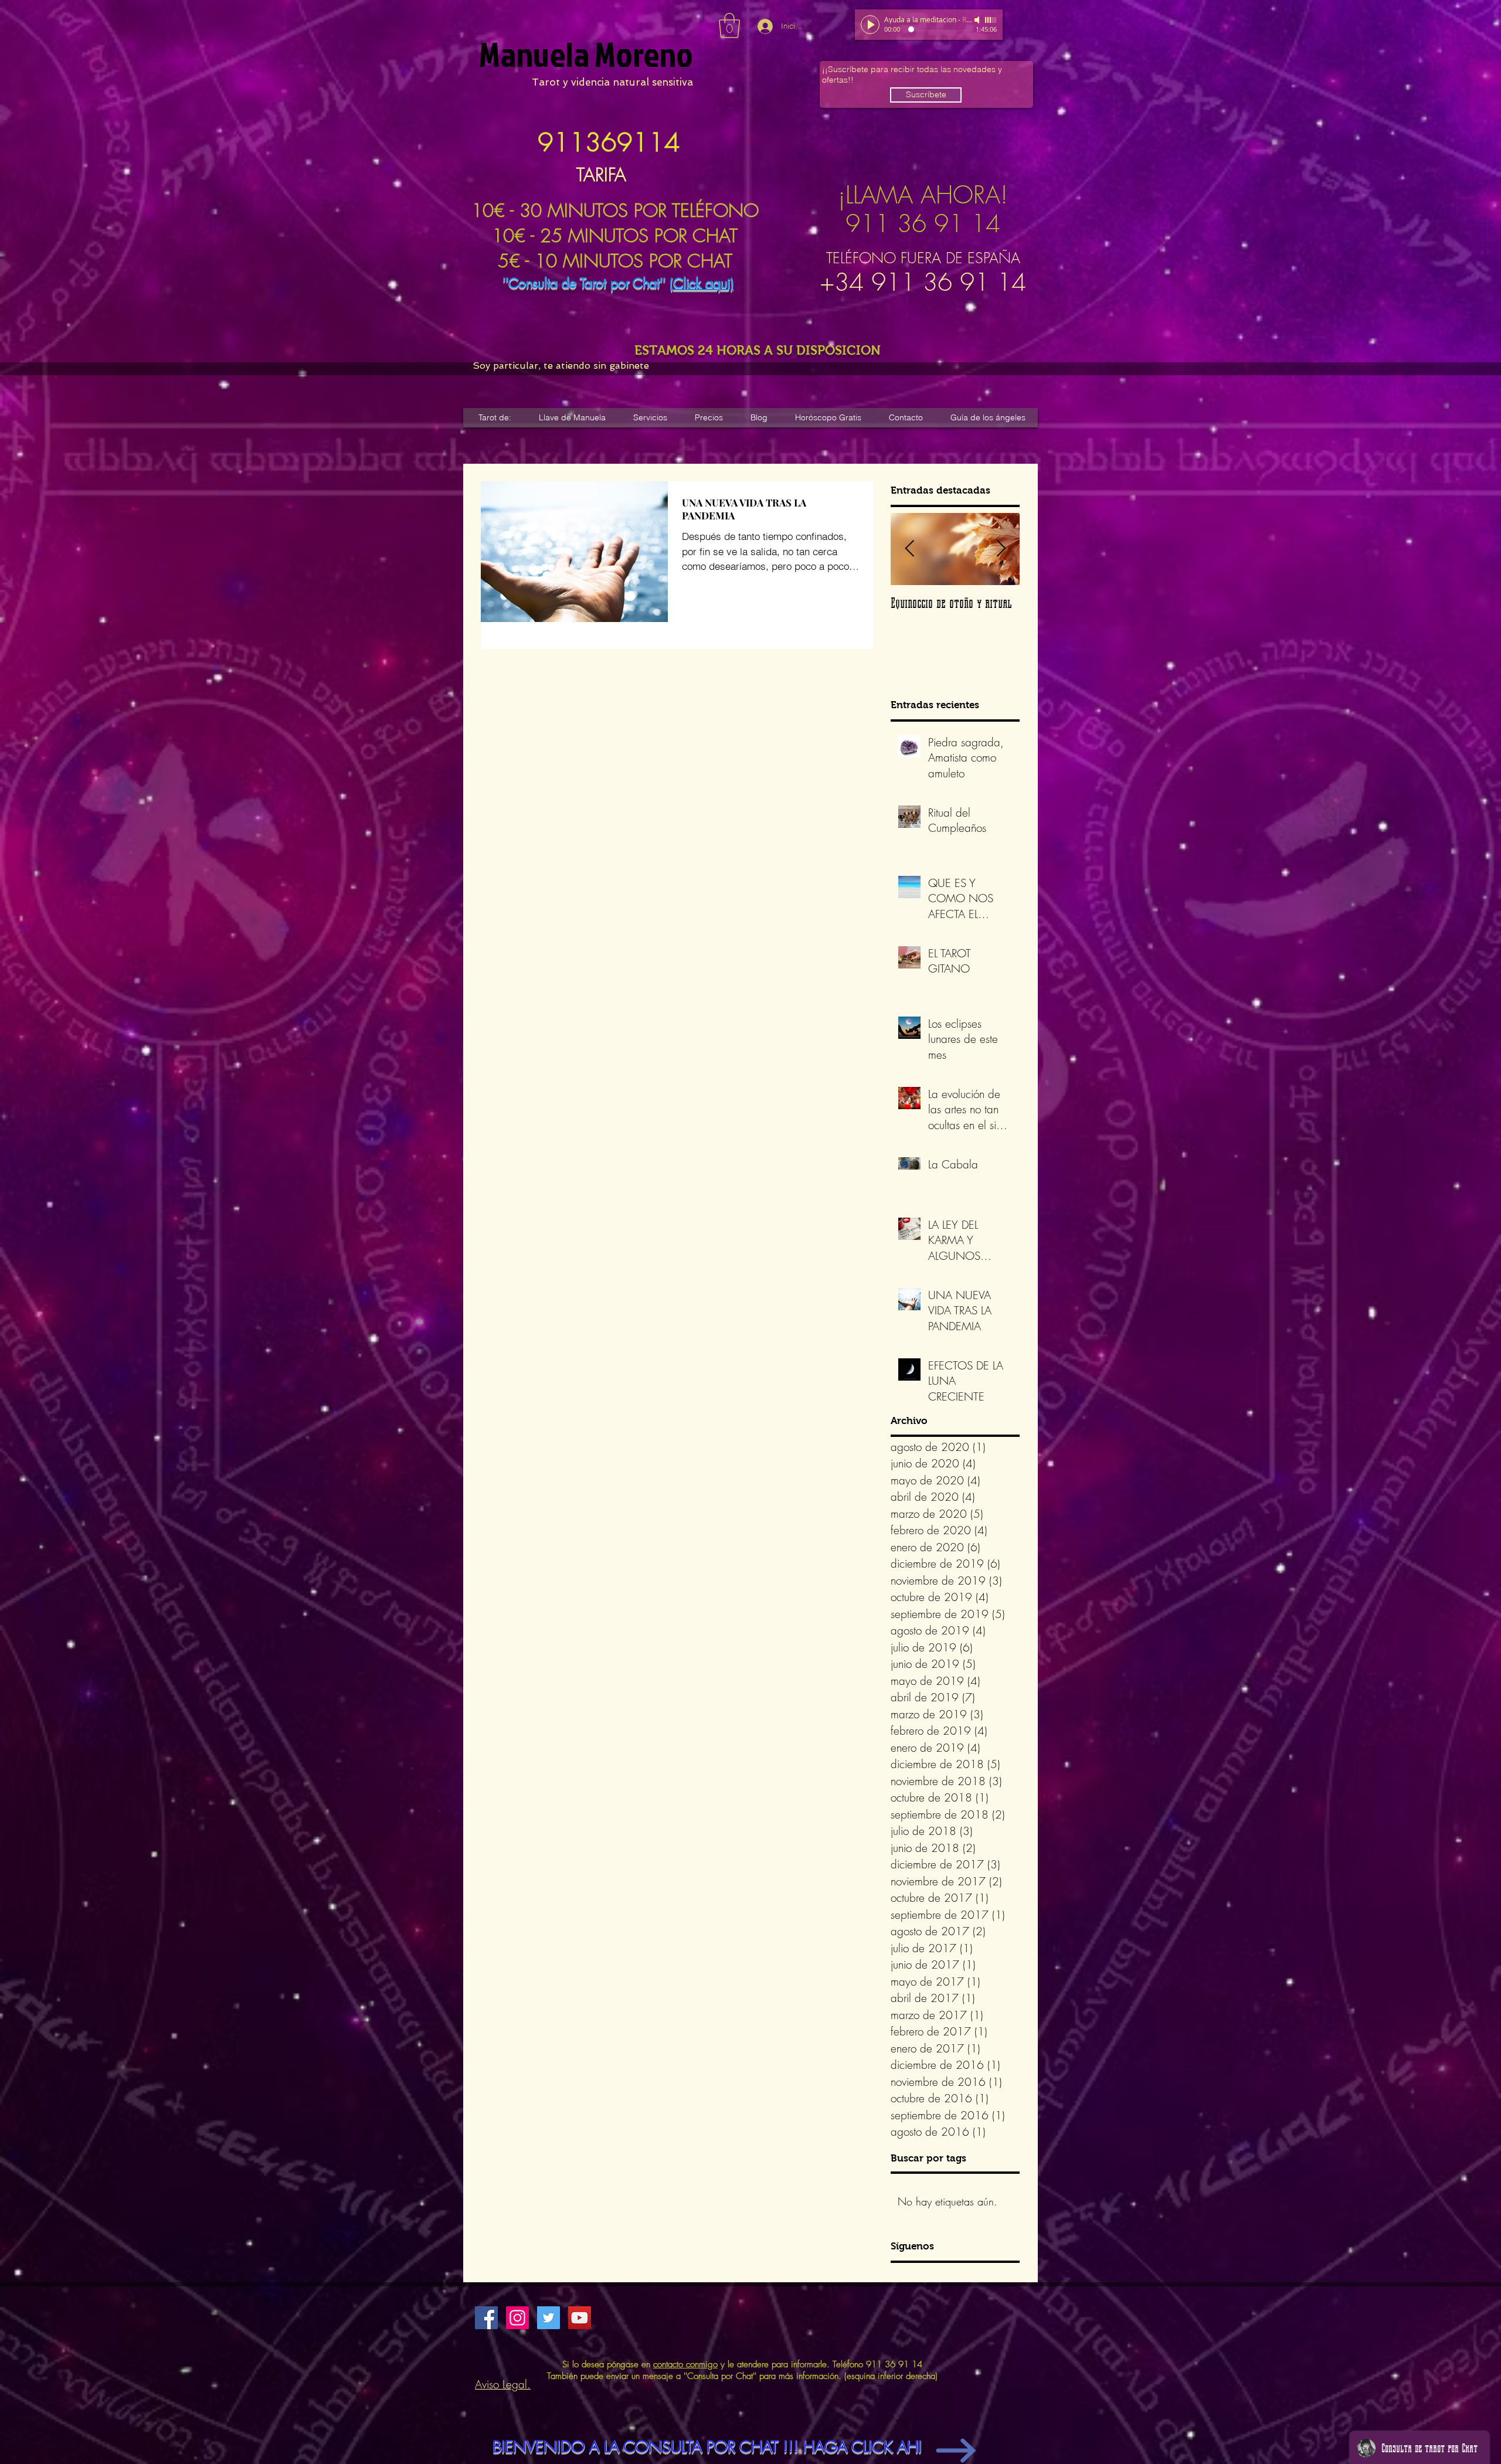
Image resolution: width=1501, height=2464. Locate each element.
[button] (729, 26)
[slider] (991, 20)
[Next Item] (1001, 549)
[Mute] (978, 20)
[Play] (870, 25)
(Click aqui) (702, 283)
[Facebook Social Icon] (486, 2318)
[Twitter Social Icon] (549, 2318)
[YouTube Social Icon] (580, 2318)
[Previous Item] (909, 549)
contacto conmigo (685, 2364)
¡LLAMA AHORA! (923, 195)
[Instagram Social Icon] (517, 2318)
